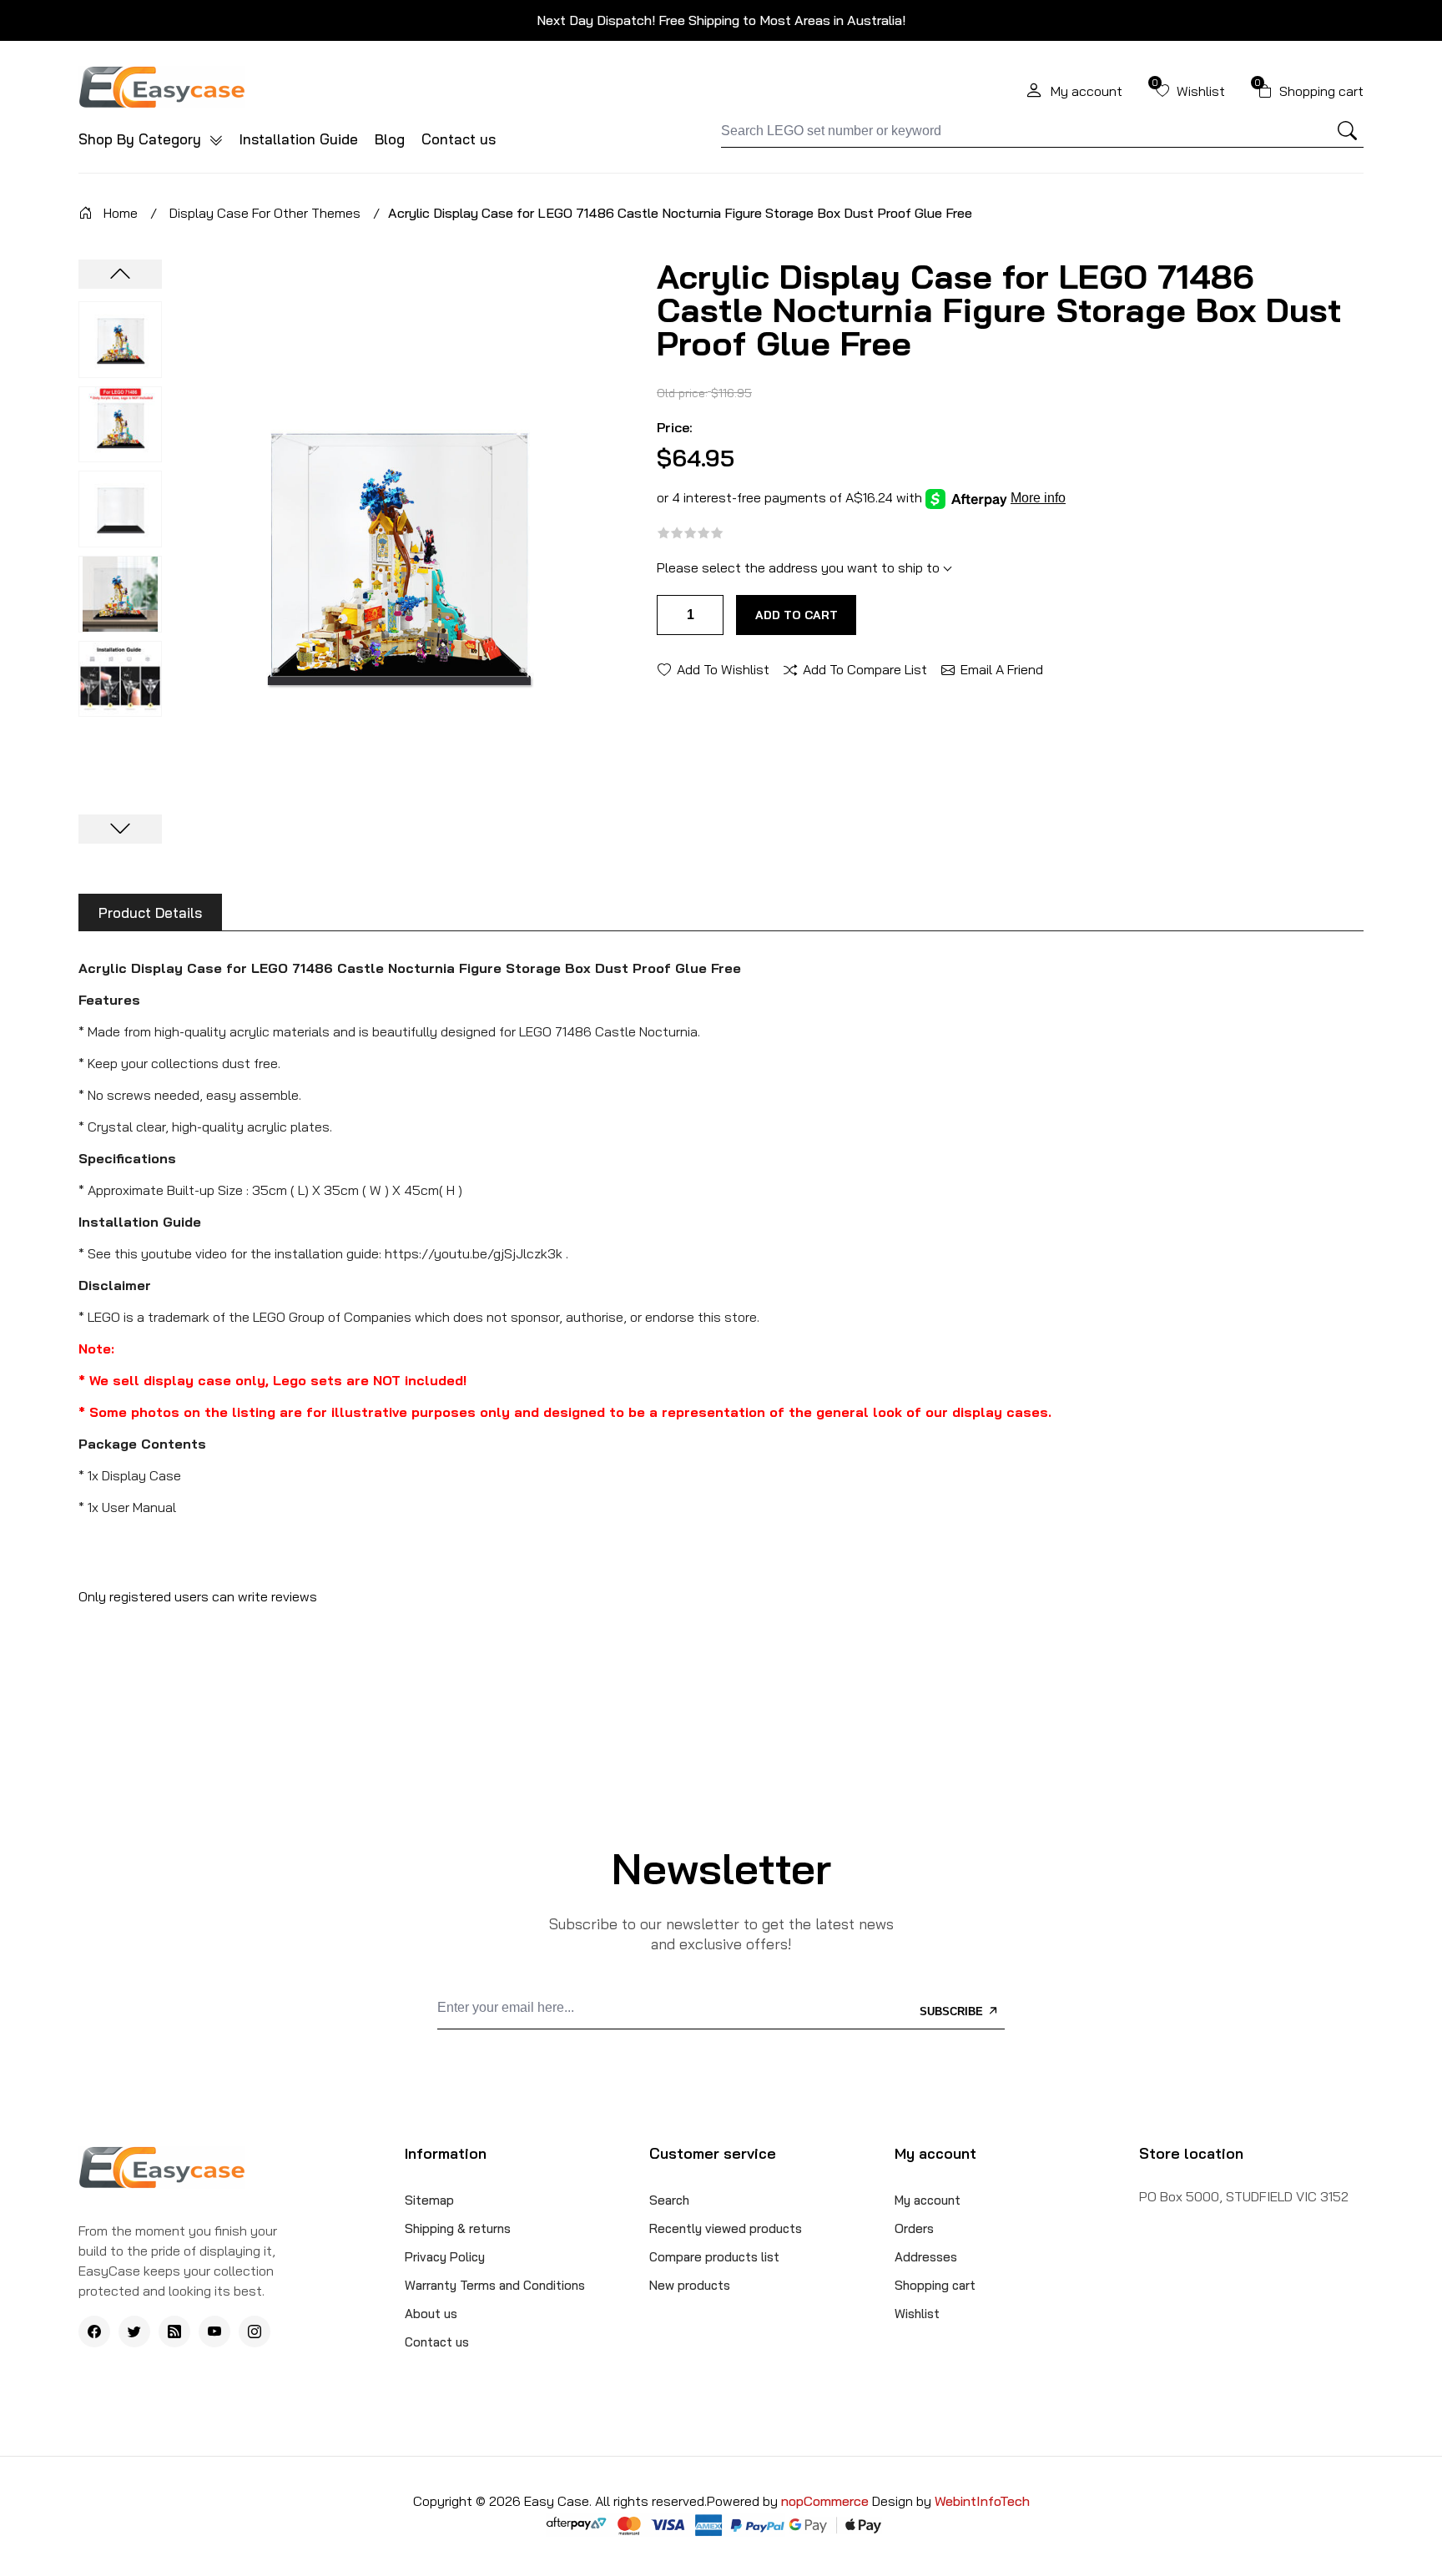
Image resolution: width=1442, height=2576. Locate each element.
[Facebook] (94, 2332)
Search (669, 2200)
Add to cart (797, 615)
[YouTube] (214, 2332)
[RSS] (174, 2332)
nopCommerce (827, 2501)
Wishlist (917, 2314)
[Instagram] (255, 2332)
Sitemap (429, 2200)
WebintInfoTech (982, 2501)
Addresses (926, 2257)
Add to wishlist (723, 668)
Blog (390, 139)
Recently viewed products (726, 2228)
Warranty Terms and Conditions (495, 2285)
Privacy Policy (445, 2257)
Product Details (150, 912)
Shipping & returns (458, 2228)
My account (928, 2200)
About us (431, 2314)
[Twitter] (134, 2332)
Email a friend (1002, 668)
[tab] (150, 912)
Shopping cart (935, 2285)
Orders (914, 2228)
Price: (675, 427)
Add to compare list (865, 668)
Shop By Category (142, 139)
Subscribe (953, 2011)
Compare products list (714, 2257)
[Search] (1348, 131)
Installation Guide (299, 139)
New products (690, 2285)
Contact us (459, 139)
